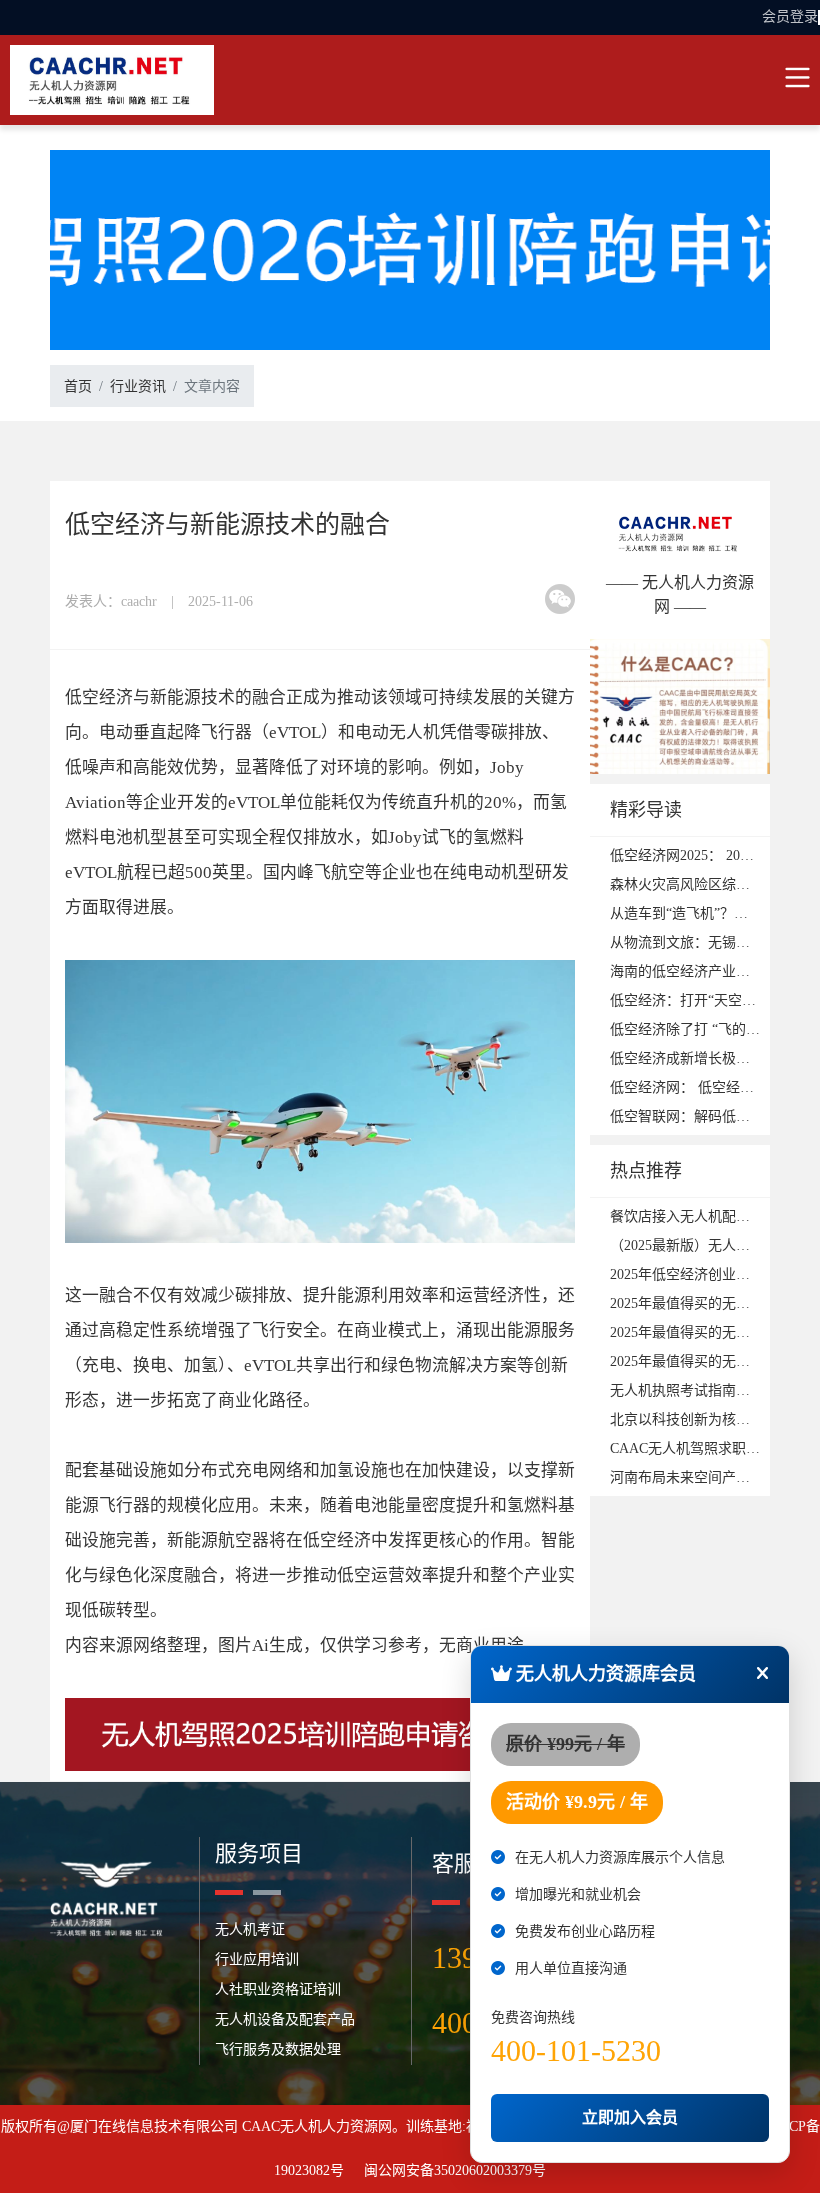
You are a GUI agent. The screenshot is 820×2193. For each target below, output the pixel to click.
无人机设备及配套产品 (285, 2019)
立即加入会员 (630, 2117)
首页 (78, 386)
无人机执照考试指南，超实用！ (708, 1390)
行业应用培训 (257, 1959)
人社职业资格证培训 (278, 1989)
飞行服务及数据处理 (278, 2049)
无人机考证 (250, 1929)
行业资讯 (138, 386)
